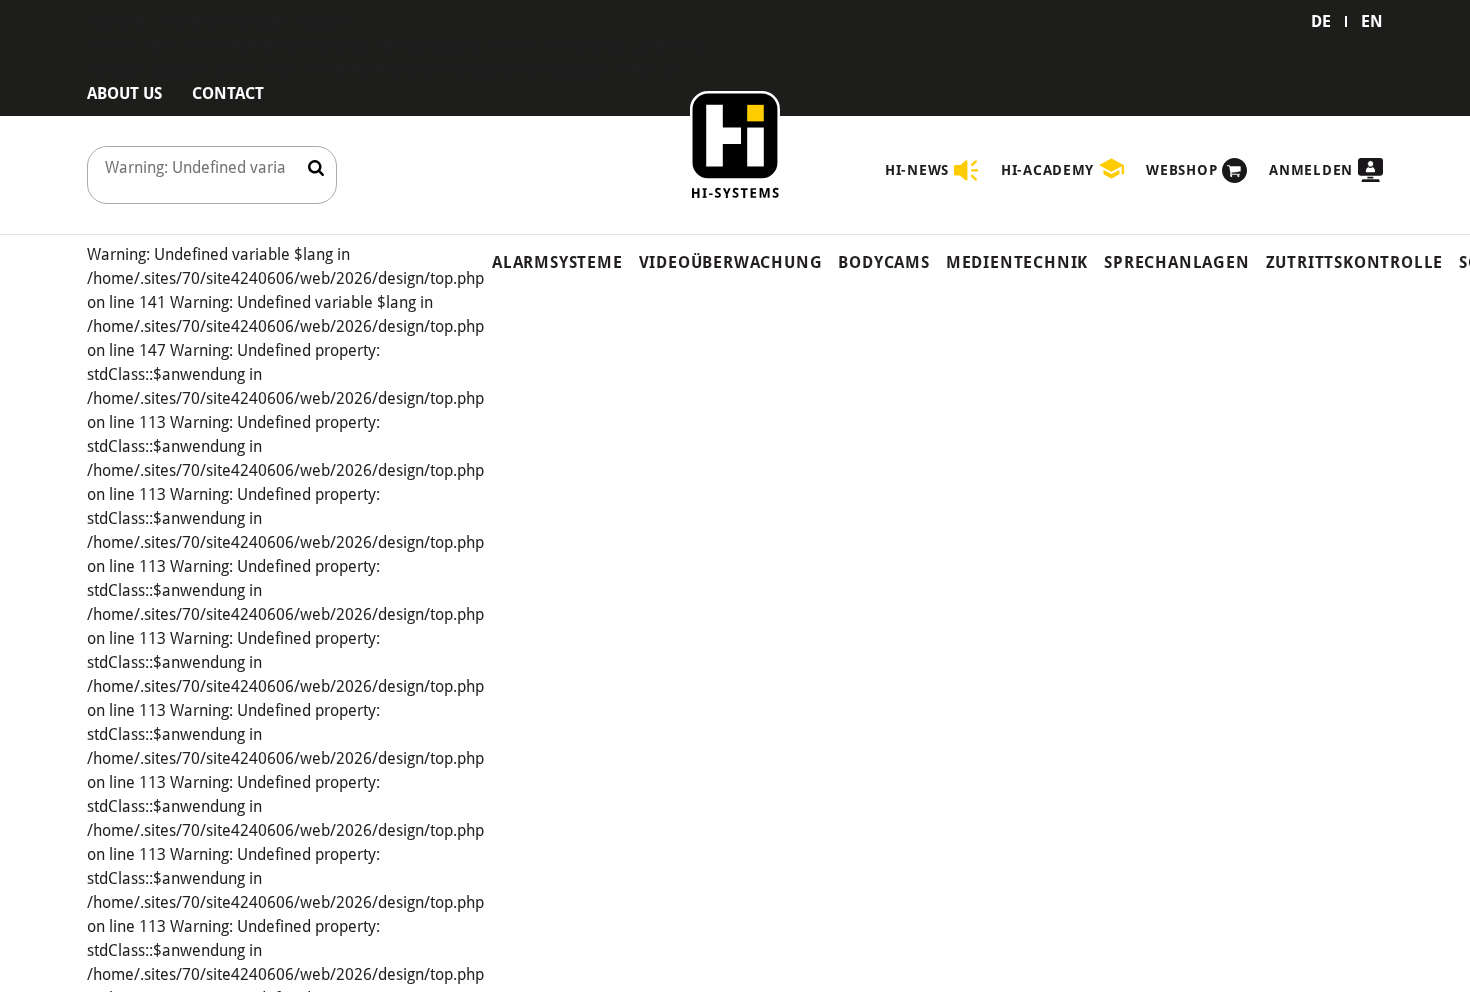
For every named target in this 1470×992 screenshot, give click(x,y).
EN (1372, 21)
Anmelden (1311, 170)
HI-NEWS (917, 170)
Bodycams (883, 262)
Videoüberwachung (731, 262)
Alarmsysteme (557, 262)
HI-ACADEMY (1047, 170)
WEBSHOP (1181, 170)
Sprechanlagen (1176, 262)
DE (1321, 21)
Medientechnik (1017, 262)
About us (124, 93)
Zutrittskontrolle (1355, 262)
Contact (228, 93)
